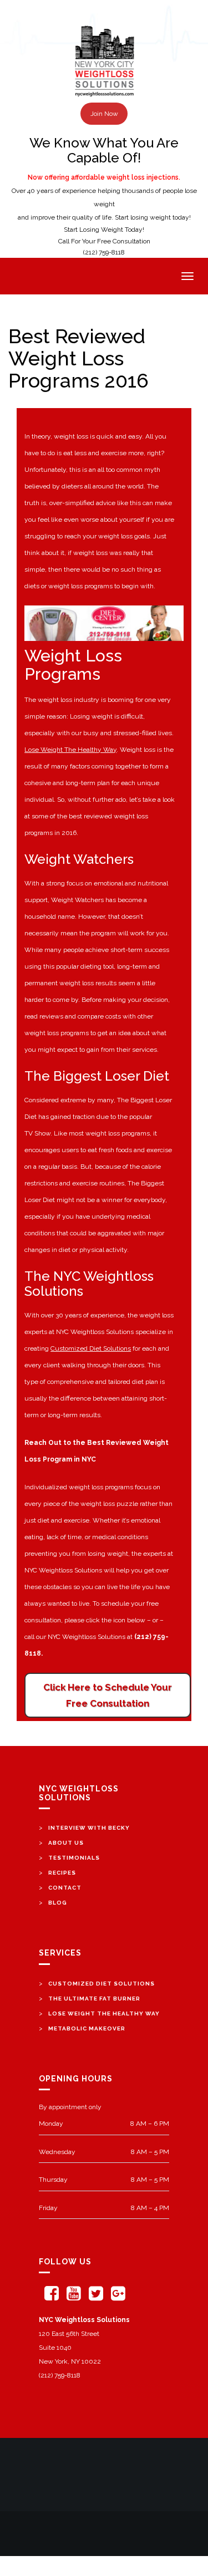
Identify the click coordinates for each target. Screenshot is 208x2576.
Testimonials (74, 1858)
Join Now (104, 114)
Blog (58, 1903)
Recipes (62, 1873)
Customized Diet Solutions (91, 1348)
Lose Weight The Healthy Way (70, 750)
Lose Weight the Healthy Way (104, 2014)
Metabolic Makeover (87, 2028)
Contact (65, 1888)
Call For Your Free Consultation (104, 241)
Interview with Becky (89, 1828)
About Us (66, 1843)
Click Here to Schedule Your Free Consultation (108, 1695)
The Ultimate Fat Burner (94, 1999)
